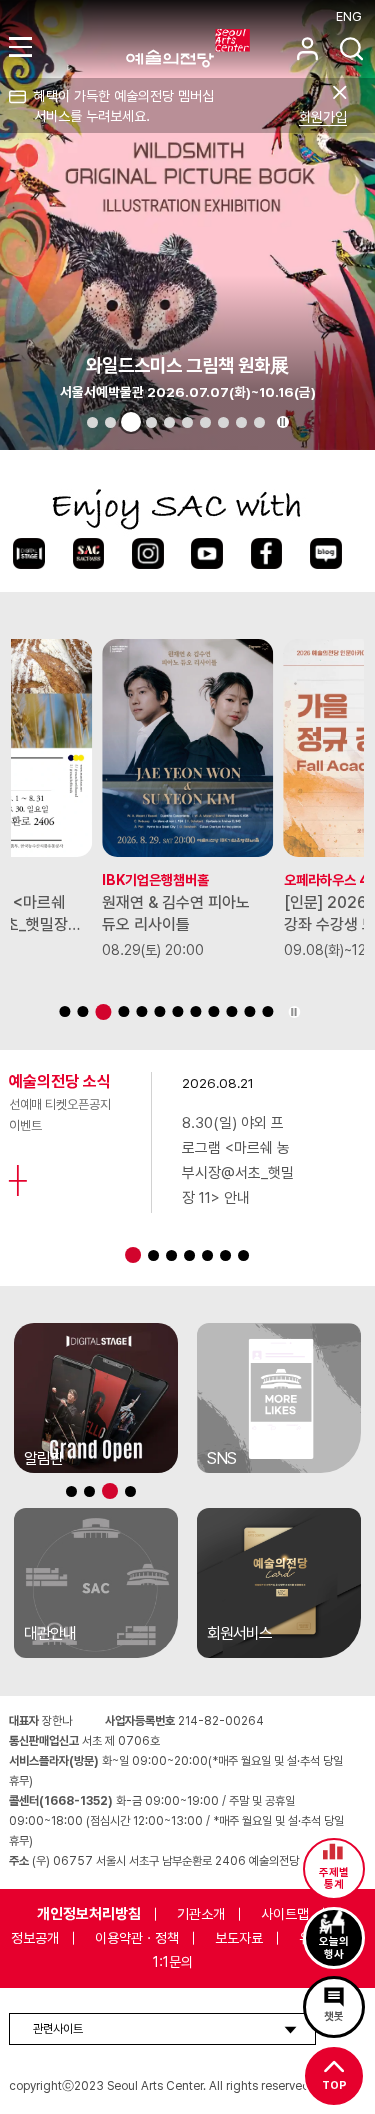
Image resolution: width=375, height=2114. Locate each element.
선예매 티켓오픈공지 (60, 1104)
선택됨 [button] (131, 422)
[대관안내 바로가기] (96, 1583)
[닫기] (339, 92)
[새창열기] (96, 1398)
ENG (349, 16)
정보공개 (35, 1938)
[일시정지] (283, 422)
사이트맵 (285, 1914)
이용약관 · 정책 (137, 1938)
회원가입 (323, 117)
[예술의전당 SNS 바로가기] (279, 1398)
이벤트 (25, 1125)
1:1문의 (173, 1962)
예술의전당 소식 (60, 1081)
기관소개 (201, 1914)
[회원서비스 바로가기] (279, 1583)
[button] (92, 422)
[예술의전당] (212, 48)
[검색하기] (351, 48)
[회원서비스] (307, 48)
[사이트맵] (23, 46)
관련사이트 (58, 2029)
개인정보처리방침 (89, 1914)
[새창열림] (28, 554)
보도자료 (239, 1938)
